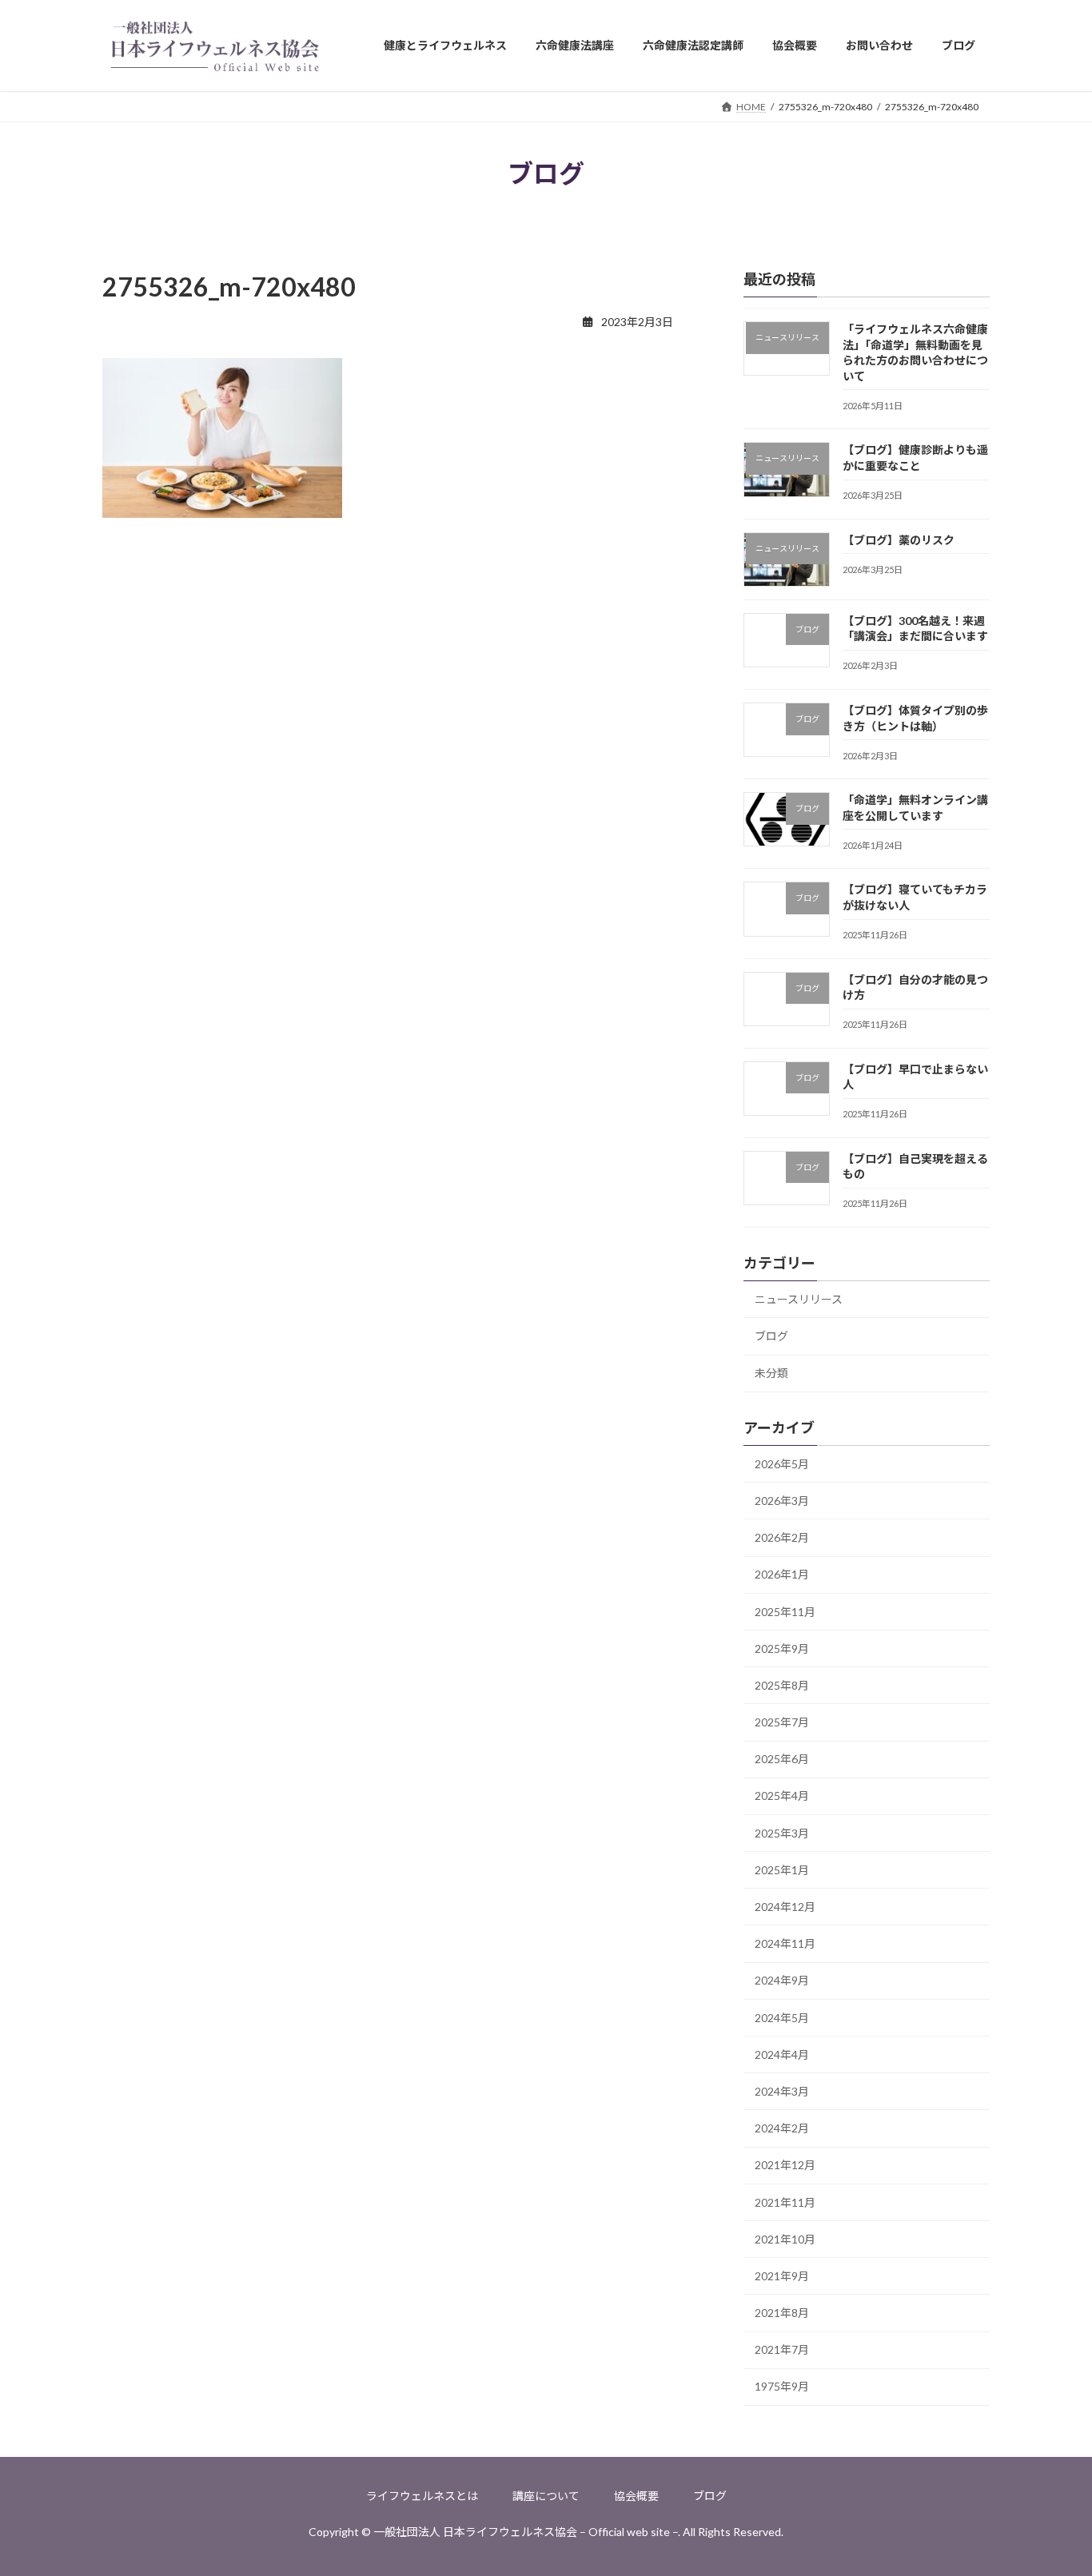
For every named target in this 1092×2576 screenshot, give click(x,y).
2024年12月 (785, 1907)
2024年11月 (785, 1943)
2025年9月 (782, 1648)
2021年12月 (785, 2166)
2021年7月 (782, 2349)
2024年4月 (782, 2054)
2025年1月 (782, 1870)
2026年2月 (782, 1537)
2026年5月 (782, 1464)
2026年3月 (782, 1501)
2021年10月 (785, 2239)
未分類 (771, 1374)
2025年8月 (782, 1685)
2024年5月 (782, 2018)
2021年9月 (782, 2276)
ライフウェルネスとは (422, 2496)
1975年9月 (782, 2387)
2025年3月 (782, 1833)
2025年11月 (785, 1612)
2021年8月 (782, 2313)
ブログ (771, 1336)
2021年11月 (785, 2202)
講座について (546, 2496)
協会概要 (636, 2496)
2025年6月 (782, 1759)
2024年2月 (782, 2128)
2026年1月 (782, 1575)
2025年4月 (782, 1796)
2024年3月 (782, 2091)
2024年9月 (782, 1981)
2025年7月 (782, 1722)
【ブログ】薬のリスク (899, 540)
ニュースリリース (799, 1299)
